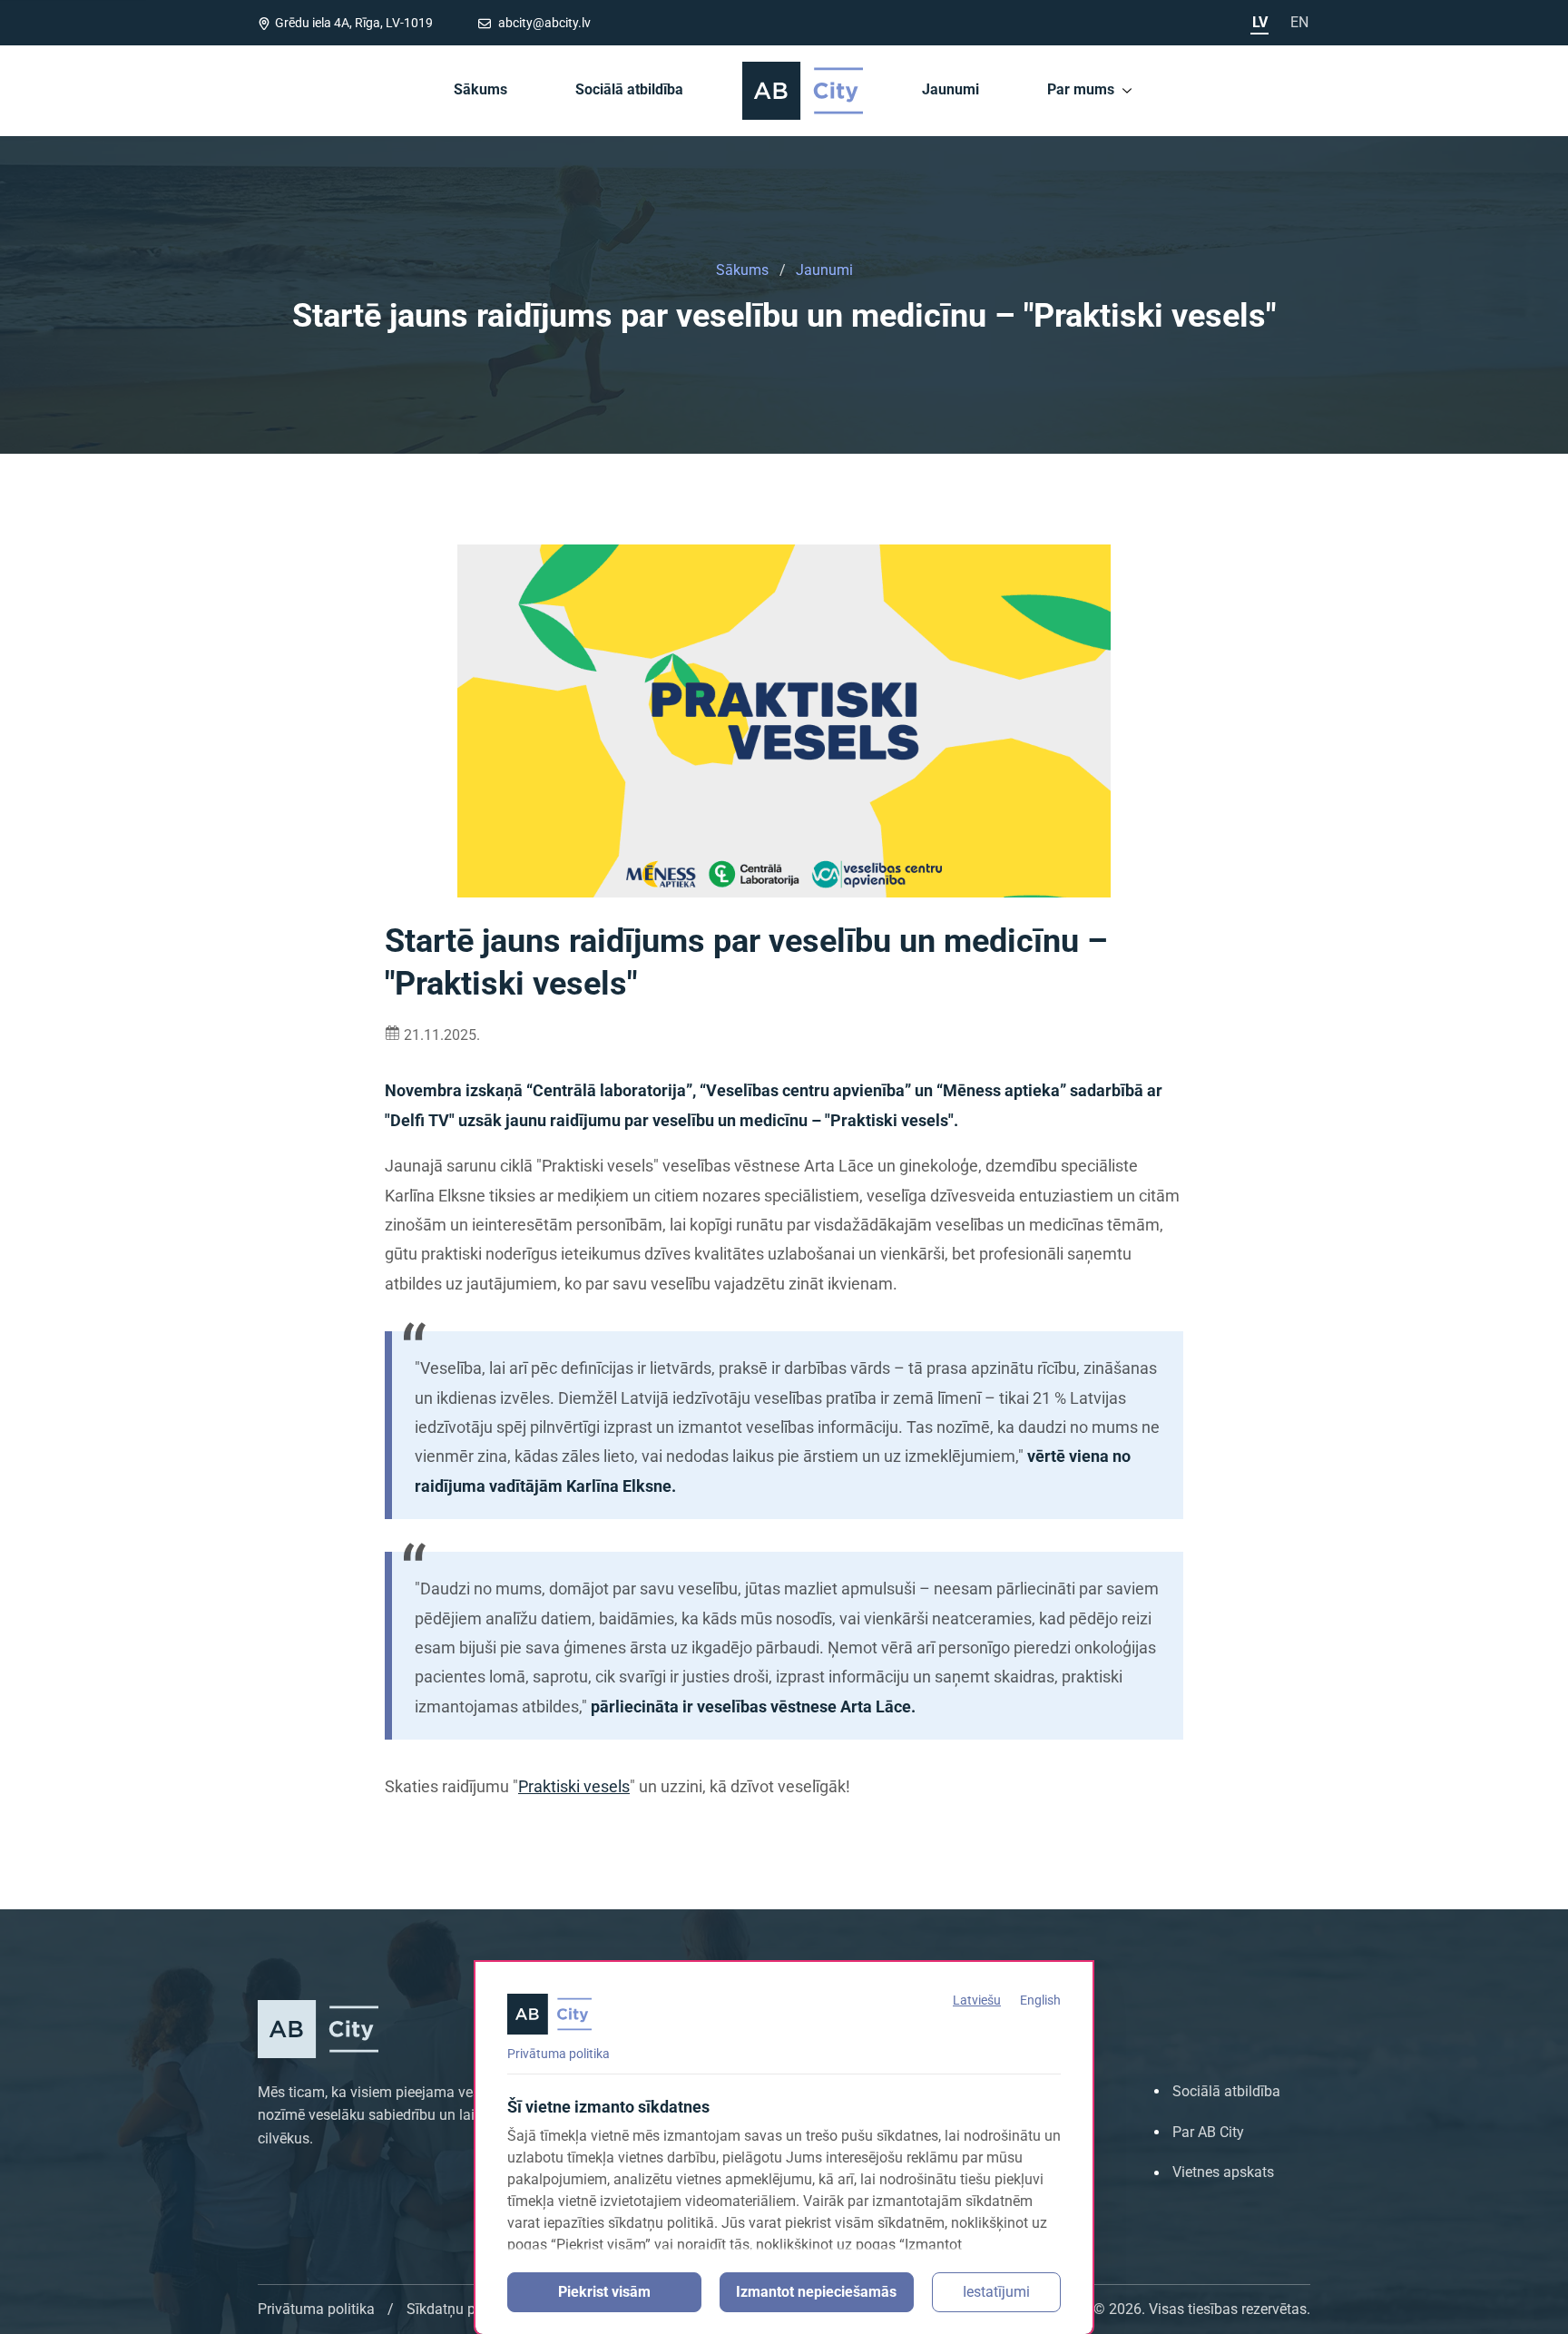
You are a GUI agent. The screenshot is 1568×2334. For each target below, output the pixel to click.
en (1299, 22)
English (1040, 2000)
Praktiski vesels (574, 1786)
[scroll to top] (1530, 2314)
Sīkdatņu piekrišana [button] (470, 2309)
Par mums (1081, 89)
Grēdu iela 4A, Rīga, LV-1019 (354, 23)
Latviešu (977, 2000)
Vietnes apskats (1223, 2172)
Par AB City (1208, 2132)
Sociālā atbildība (629, 89)
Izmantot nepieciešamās (816, 2292)
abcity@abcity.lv (543, 23)
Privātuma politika (559, 2054)
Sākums (480, 89)
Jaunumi (951, 89)
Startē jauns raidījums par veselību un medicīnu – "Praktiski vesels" (784, 317)
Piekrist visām (604, 2292)
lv (1260, 22)
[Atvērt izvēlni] (1127, 90)
